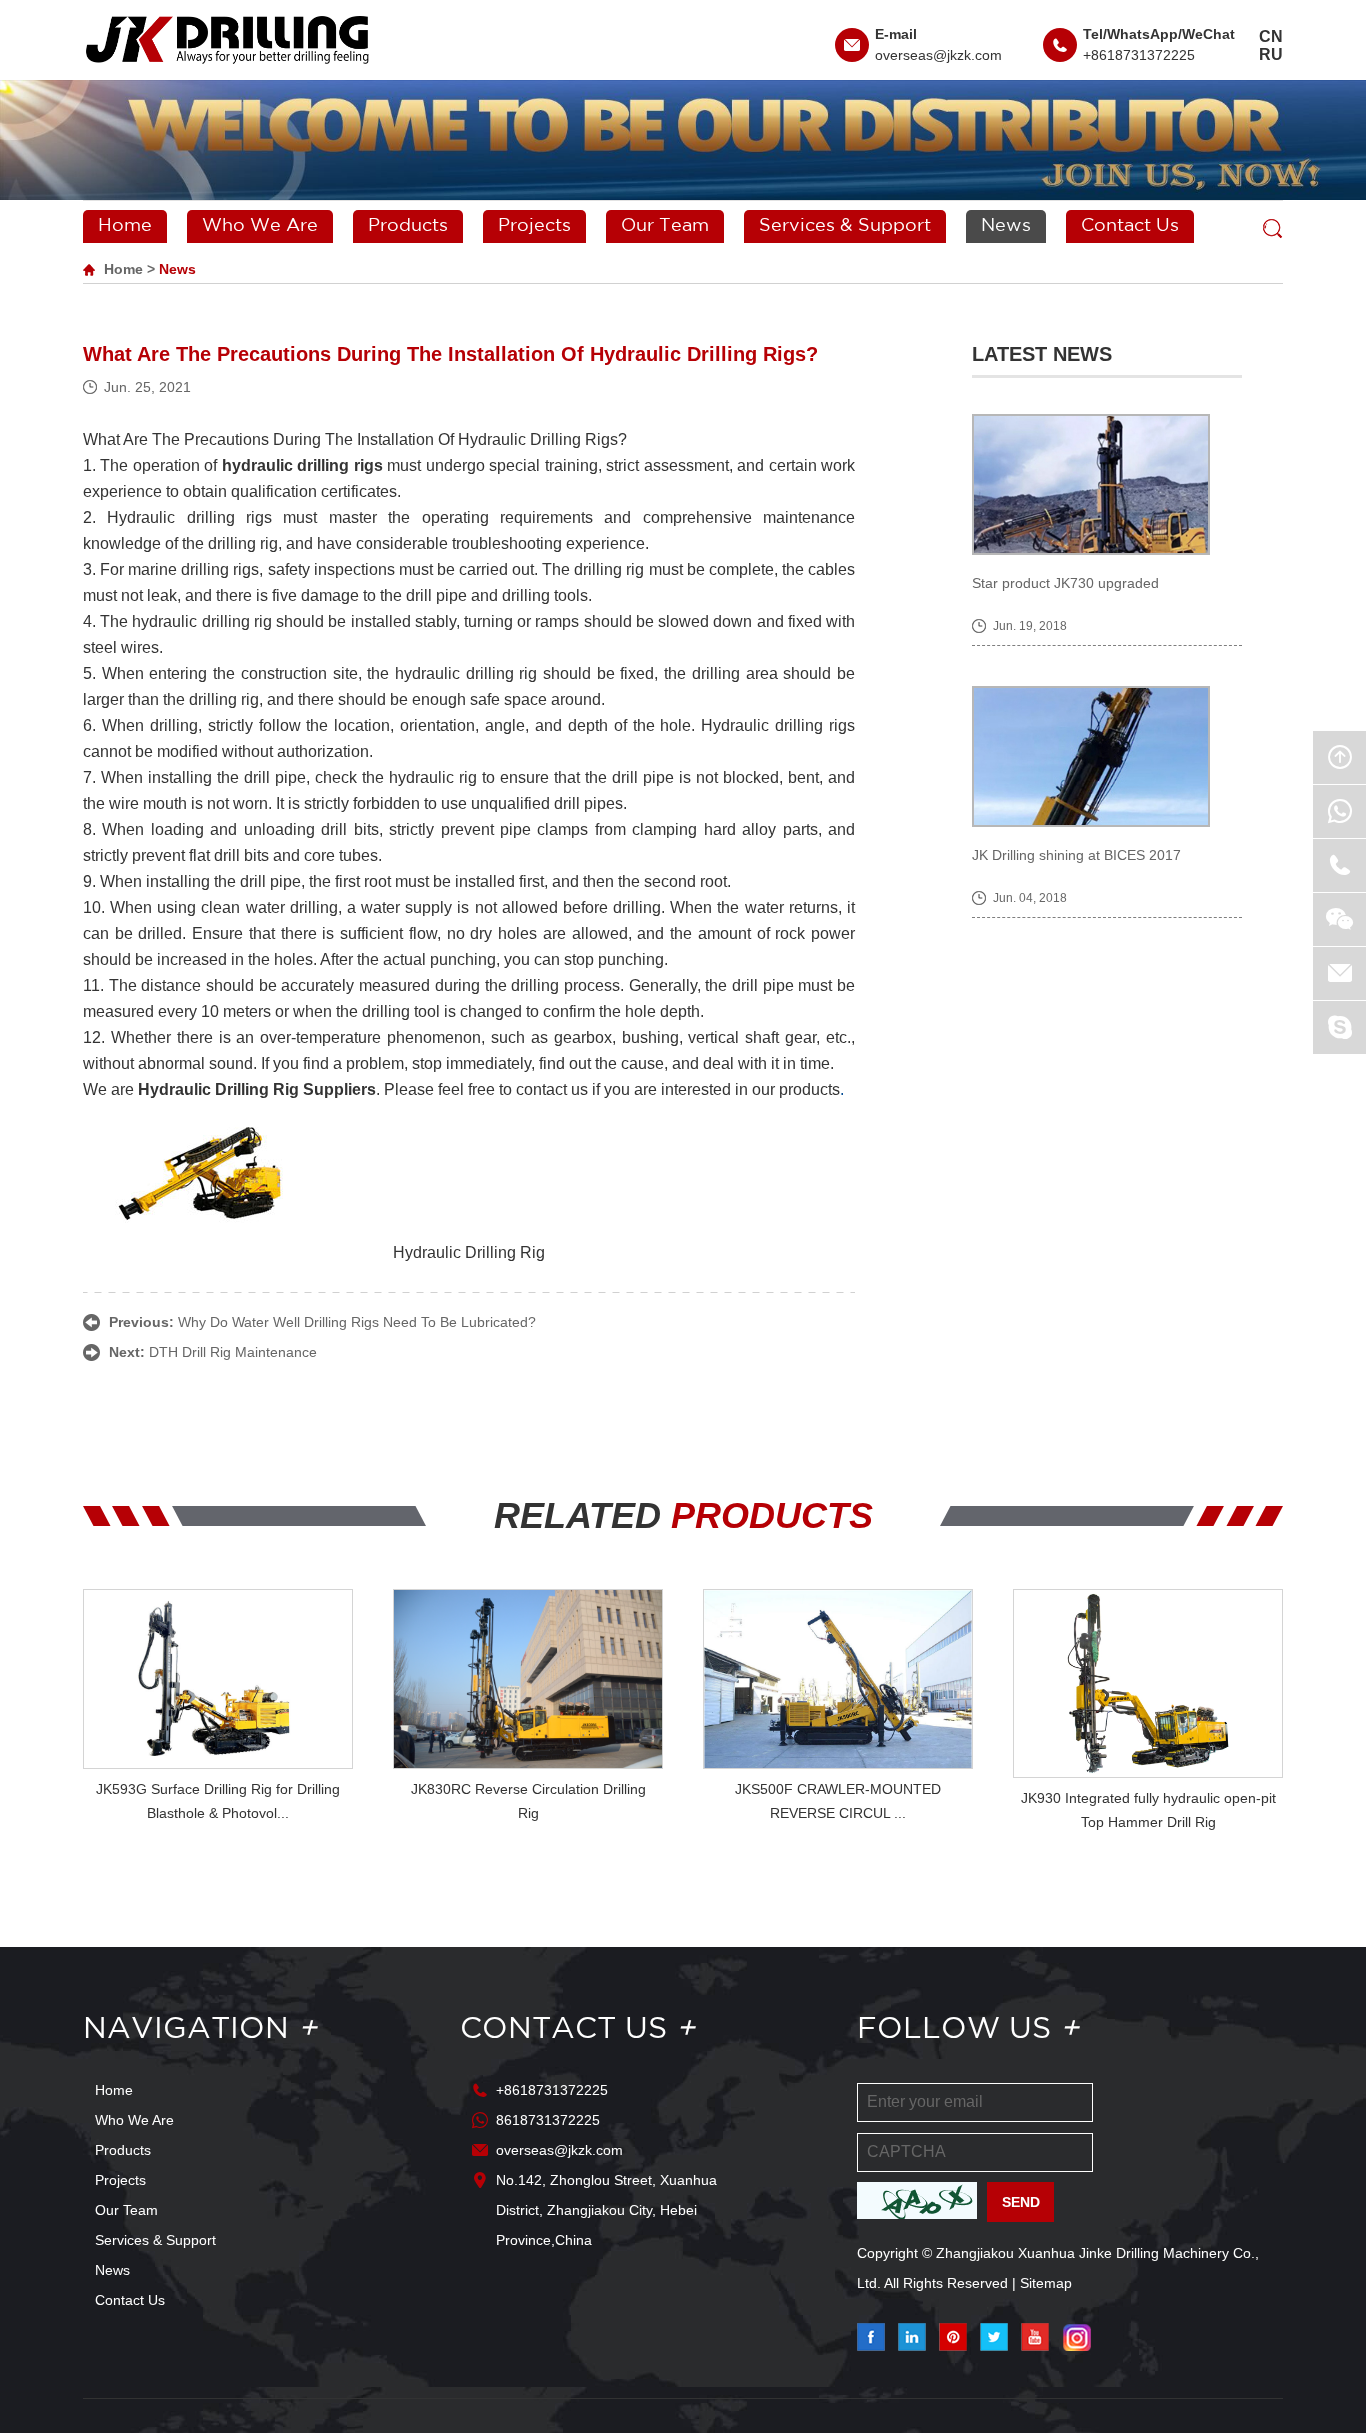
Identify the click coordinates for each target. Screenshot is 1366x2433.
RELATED (683, 1515)
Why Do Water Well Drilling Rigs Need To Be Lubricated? (357, 1322)
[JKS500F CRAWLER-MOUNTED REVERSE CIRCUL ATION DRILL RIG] (838, 1679)
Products (408, 226)
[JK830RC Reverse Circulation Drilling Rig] (528, 1679)
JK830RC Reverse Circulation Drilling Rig (528, 1801)
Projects (534, 226)
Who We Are (260, 226)
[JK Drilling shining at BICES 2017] (1107, 756)
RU (1271, 54)
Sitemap (1046, 2283)
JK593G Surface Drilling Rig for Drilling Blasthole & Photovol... (218, 1801)
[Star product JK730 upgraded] (1107, 484)
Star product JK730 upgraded (1065, 583)
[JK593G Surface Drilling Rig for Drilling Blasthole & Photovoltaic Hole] (218, 1679)
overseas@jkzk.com (938, 55)
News (1006, 226)
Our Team (665, 226)
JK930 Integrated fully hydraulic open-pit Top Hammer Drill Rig (1148, 1810)
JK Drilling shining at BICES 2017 (1076, 855)
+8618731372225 (1139, 55)
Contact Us (1130, 226)
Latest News (1042, 354)
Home (125, 226)
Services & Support (845, 226)
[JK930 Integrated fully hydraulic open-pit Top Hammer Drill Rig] (1148, 1683)
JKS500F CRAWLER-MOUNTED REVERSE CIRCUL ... (838, 1801)
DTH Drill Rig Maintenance (233, 1352)
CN (1271, 36)
